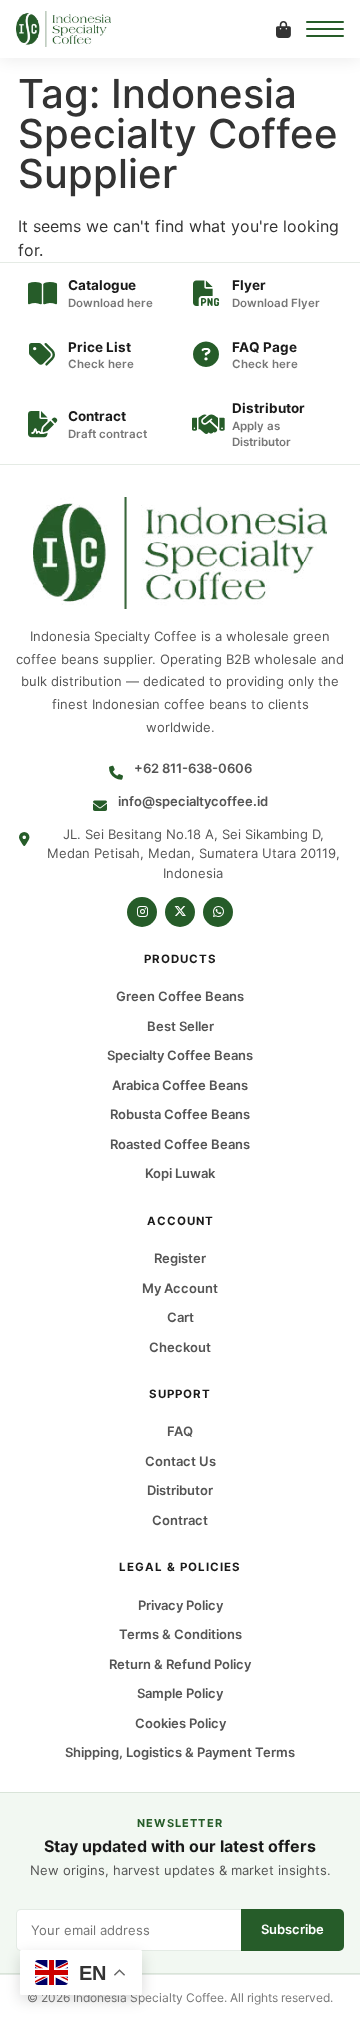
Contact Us (180, 1461)
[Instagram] (142, 912)
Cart (180, 1317)
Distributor (180, 1491)
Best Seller (180, 1026)
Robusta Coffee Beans (180, 1115)
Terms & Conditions (180, 1634)
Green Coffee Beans (180, 997)
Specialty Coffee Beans (180, 1056)
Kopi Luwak (180, 1174)
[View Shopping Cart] (283, 29)
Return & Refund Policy (180, 1664)
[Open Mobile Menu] (325, 29)
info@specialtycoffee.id (193, 801)
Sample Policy (180, 1693)
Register (180, 1258)
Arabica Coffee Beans (180, 1085)
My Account (180, 1288)
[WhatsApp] (218, 912)
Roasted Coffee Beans (180, 1144)
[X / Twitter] (180, 912)
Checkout (180, 1347)
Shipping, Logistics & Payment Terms (180, 1752)
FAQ (180, 1432)
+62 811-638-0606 (193, 768)
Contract (180, 1520)
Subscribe (292, 1929)
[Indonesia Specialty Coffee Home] (77, 29)
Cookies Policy (180, 1723)
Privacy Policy (180, 1605)
